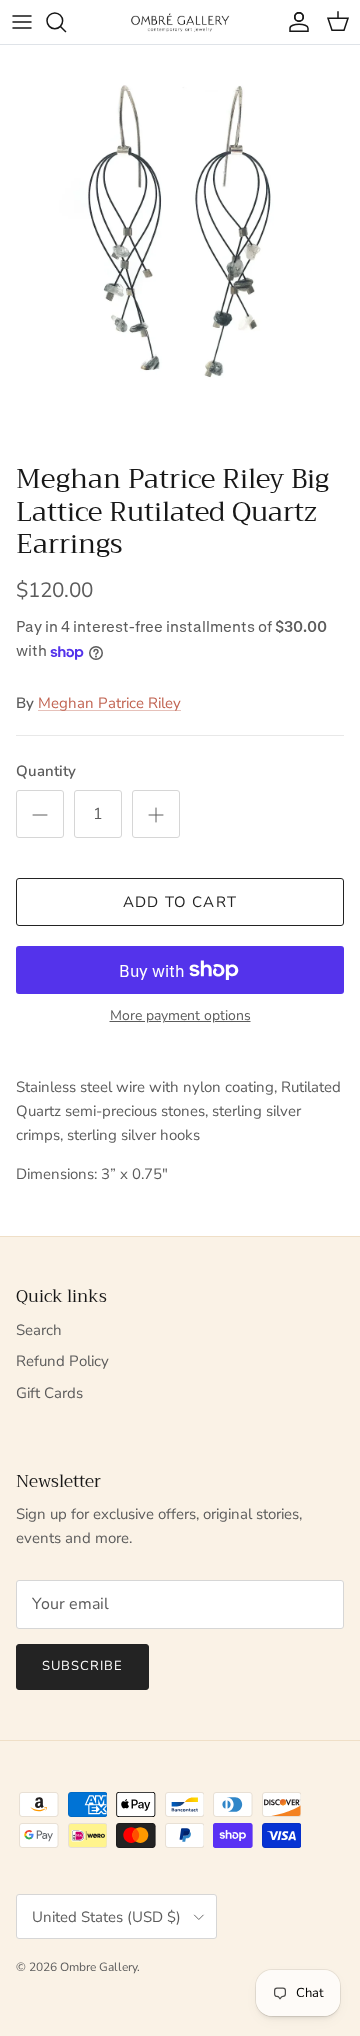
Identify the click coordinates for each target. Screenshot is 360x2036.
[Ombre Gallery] (180, 21)
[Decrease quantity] (40, 814)
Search (39, 1330)
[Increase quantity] (156, 814)
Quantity (46, 771)
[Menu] (22, 22)
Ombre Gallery (98, 1967)
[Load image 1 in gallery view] (180, 249)
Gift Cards (49, 1393)
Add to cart (180, 902)
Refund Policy (62, 1361)
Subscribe (82, 1666)
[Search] (66, 22)
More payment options (180, 1016)
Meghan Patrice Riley (109, 703)
